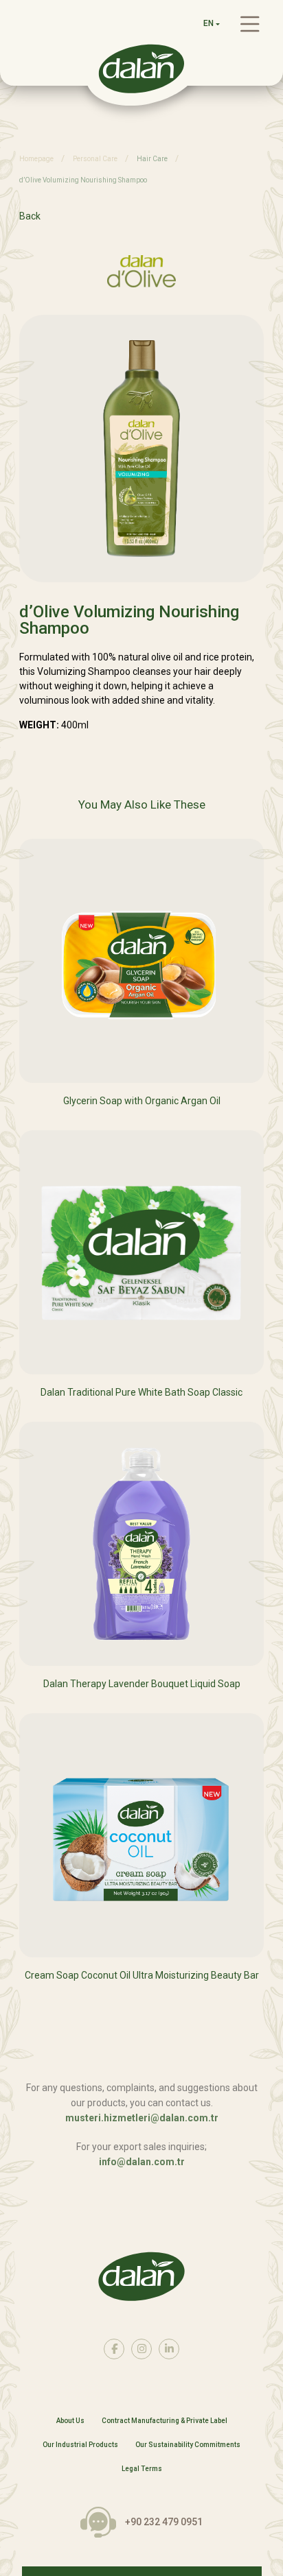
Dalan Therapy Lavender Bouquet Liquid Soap (142, 1684)
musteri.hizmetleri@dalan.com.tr (142, 2118)
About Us (70, 2421)
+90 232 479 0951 (164, 2522)
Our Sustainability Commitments (188, 2445)
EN (208, 23)
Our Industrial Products (80, 2445)
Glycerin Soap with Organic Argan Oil (142, 1101)
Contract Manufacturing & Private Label (165, 2421)
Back (30, 216)
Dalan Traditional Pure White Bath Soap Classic (141, 1392)
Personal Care (95, 159)
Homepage (36, 159)
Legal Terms (142, 2469)
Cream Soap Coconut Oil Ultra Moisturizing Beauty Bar (142, 1975)
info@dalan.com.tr (142, 2162)
